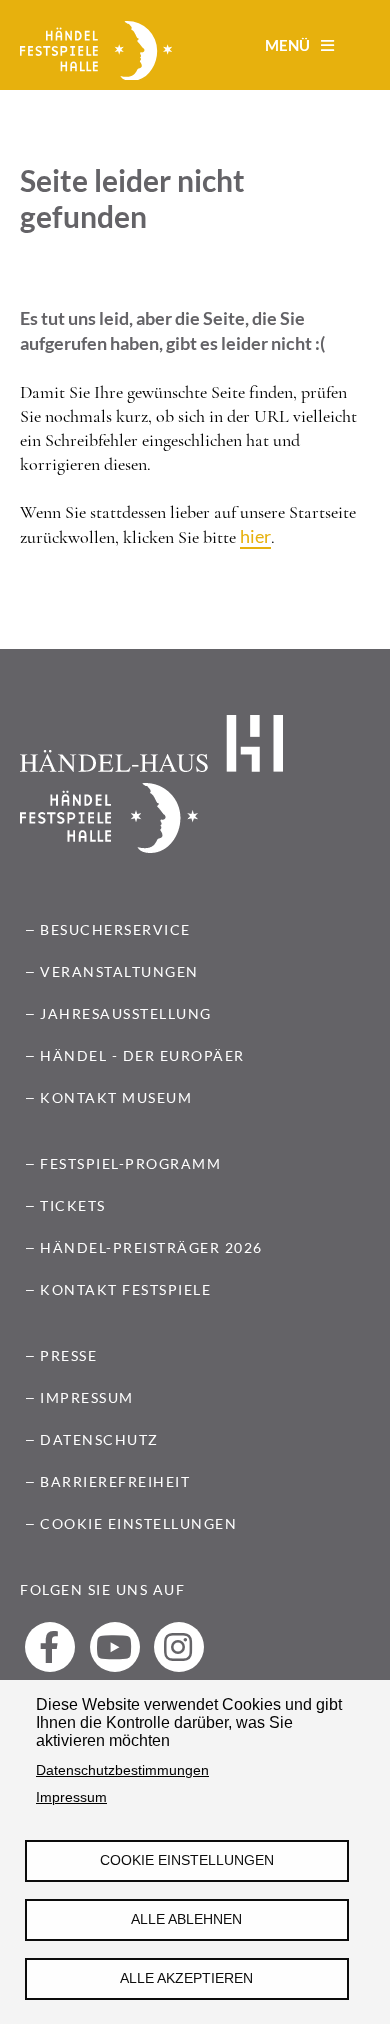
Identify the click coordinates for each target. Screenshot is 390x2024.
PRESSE (68, 1355)
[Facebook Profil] (50, 1647)
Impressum (71, 1797)
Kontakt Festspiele (125, 1289)
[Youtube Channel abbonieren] (115, 1647)
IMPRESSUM (87, 1397)
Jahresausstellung (126, 1013)
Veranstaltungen (119, 971)
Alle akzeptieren (186, 1978)
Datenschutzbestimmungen (122, 1770)
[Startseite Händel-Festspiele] (96, 53)
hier (255, 536)
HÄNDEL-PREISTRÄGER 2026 (151, 1247)
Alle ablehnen (186, 1919)
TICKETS (73, 1205)
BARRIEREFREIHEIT (115, 1481)
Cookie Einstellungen (187, 1860)
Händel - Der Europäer (142, 1055)
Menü (289, 45)
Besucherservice (115, 929)
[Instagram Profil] (179, 1647)
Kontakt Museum (116, 1097)
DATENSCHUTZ (99, 1439)
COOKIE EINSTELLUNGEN (138, 1523)
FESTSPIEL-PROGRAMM (130, 1163)
